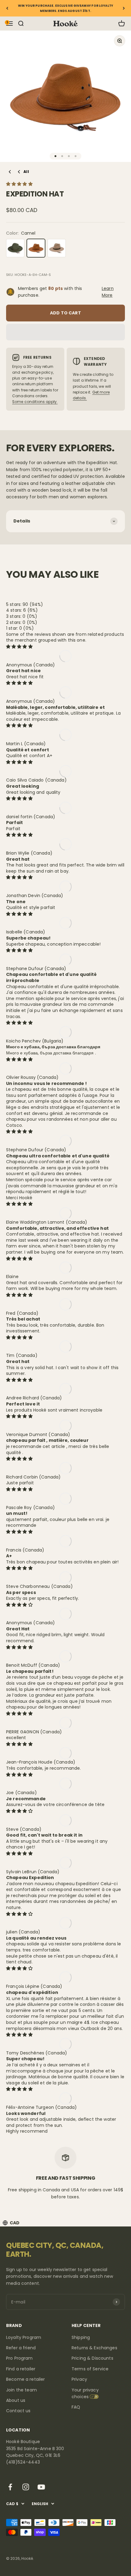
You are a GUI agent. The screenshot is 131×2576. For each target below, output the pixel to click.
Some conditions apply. (35, 402)
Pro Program (19, 2358)
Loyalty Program (24, 2337)
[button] (20, 184)
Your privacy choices (85, 2393)
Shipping (81, 2337)
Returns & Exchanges (94, 2348)
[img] (19, 647)
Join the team (21, 2390)
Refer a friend (21, 2348)
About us (16, 2400)
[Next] (124, 8)
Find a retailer (21, 2369)
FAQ (76, 2407)
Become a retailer (25, 2379)
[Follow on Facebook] (10, 2487)
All (26, 172)
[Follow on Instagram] (26, 2487)
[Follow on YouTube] (41, 2487)
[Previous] (7, 8)
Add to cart (65, 313)
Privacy (79, 2379)
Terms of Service (90, 2369)
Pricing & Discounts (92, 2358)
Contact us (18, 2411)
